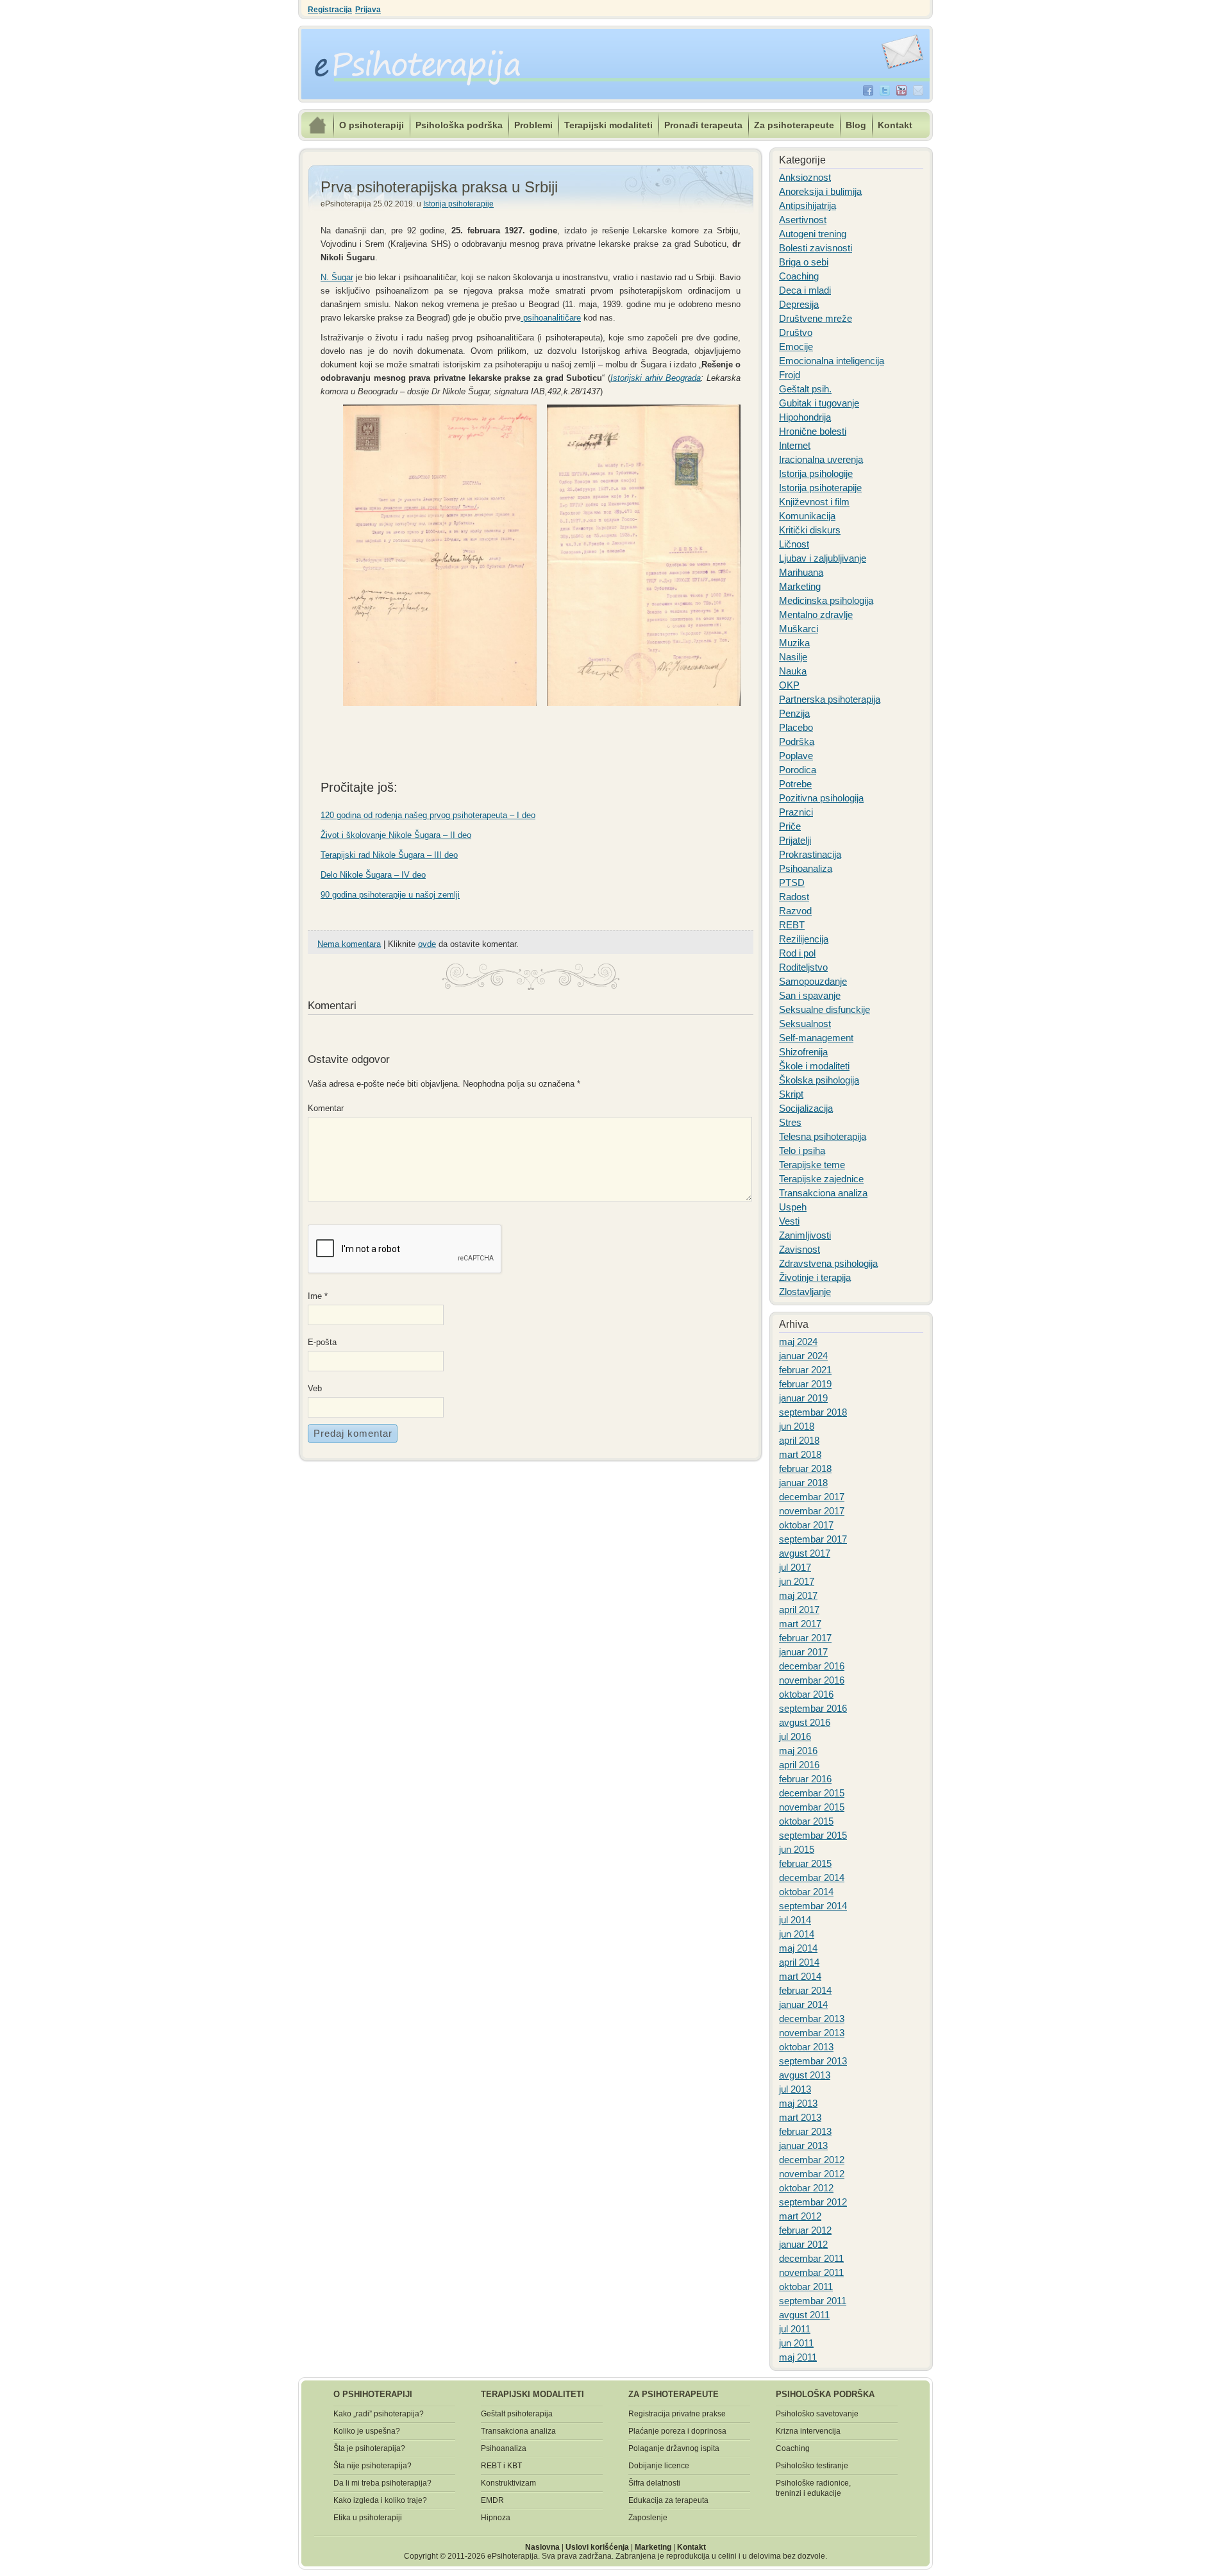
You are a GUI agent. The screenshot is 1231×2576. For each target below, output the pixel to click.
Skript (791, 1094)
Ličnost (794, 544)
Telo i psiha (802, 1150)
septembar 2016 (813, 1708)
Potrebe (795, 784)
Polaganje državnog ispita (674, 2448)
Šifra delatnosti (654, 2483)
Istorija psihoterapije (458, 204)
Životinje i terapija (815, 1277)
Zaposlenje (648, 2518)
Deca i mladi (805, 290)
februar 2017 (805, 1638)
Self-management (816, 1038)
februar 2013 (805, 2131)
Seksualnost (805, 1024)
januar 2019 (803, 1398)
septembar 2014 (813, 1906)
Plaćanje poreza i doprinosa (677, 2431)
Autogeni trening (813, 234)
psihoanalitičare (551, 318)
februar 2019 (805, 1384)
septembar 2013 (813, 2061)
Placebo (796, 727)
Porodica (798, 770)
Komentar (324, 1108)
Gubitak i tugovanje (819, 403)
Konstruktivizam (508, 2483)
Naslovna (542, 2547)
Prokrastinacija (810, 854)
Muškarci (799, 629)
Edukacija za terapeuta (668, 2500)
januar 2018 (803, 1483)
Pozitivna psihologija (821, 798)
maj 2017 (798, 1595)
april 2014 (799, 1962)
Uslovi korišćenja (597, 2547)
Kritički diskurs (810, 530)
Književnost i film (814, 502)
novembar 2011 (811, 2272)
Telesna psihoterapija (823, 1136)
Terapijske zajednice (821, 1179)
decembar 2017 (812, 1497)
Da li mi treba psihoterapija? (382, 2483)
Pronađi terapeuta (703, 125)
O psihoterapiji (372, 125)
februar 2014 (805, 1990)
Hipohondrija (805, 417)
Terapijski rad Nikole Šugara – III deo (389, 855)
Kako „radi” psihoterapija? (379, 2414)
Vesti (789, 1221)
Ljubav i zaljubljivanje (823, 558)
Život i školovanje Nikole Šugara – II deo (396, 835)
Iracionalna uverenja (821, 459)
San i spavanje (810, 995)
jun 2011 (796, 2343)
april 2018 (799, 1440)
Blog (856, 125)
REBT (792, 925)
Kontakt (895, 125)
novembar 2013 (812, 2033)
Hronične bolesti (813, 431)
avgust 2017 (805, 1553)
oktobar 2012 (806, 2188)
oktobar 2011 (806, 2287)
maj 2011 (798, 2357)
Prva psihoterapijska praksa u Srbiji (439, 187)
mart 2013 (800, 2117)
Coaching (799, 276)
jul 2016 (795, 1736)
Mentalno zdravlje (816, 615)
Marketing (800, 586)
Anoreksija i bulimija (820, 191)
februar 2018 (805, 1468)
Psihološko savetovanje (817, 2414)
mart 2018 (800, 1454)
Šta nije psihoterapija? (373, 2466)
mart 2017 (800, 1624)
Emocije (796, 347)
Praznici (796, 812)
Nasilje (793, 657)
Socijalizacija (806, 1108)
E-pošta (322, 1344)
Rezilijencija (804, 939)
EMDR (492, 2500)
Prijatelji (795, 840)
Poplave (796, 756)
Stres (790, 1122)
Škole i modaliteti (814, 1066)
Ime (318, 1296)
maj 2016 (798, 1751)
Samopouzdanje (813, 981)
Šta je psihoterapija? (369, 2448)
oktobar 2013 (806, 2047)
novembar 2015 (812, 1807)
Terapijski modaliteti (608, 125)
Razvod (795, 911)
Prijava (368, 10)
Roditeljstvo (803, 967)
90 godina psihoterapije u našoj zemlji (390, 895)
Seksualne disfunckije (825, 1009)
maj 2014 (798, 1948)
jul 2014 (795, 1920)
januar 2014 (803, 2004)
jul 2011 (795, 2329)
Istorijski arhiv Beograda (656, 378)
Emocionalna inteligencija (832, 361)
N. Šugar (337, 277)
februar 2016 (805, 1779)
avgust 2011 (804, 2315)
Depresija (799, 304)
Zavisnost (800, 1249)
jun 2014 (797, 1934)
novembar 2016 (812, 1680)
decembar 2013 (812, 2019)
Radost (794, 897)
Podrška (797, 741)
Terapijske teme (812, 1165)
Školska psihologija (819, 1080)
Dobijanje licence (659, 2466)
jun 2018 (797, 1426)
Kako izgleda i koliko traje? (380, 2500)
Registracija (330, 10)
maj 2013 (798, 2103)
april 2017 (799, 1610)
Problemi (533, 125)
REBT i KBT (501, 2466)
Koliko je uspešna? (367, 2431)
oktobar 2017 (806, 1525)
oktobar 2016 (806, 1694)
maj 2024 (798, 1342)
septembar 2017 (813, 1539)
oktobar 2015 (806, 1821)
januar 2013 (803, 2145)
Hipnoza (496, 2518)
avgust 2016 (805, 1722)
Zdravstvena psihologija (828, 1263)
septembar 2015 (813, 1835)
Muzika (794, 643)
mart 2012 (800, 2216)
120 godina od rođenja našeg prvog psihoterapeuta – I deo (428, 815)
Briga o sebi (804, 262)
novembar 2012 (812, 2174)
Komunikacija (807, 516)
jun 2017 (797, 1581)
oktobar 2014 (806, 1892)
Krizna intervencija (808, 2431)
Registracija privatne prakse (677, 2414)
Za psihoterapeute (794, 125)
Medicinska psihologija (826, 600)
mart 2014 (800, 1976)
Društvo (796, 332)
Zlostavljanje (805, 1292)
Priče (790, 826)
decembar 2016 (812, 1666)
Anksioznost (805, 177)
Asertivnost (803, 220)
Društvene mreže (816, 318)
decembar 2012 (812, 2160)
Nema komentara (349, 944)
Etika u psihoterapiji (368, 2518)
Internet (795, 445)
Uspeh (793, 1207)
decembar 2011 (811, 2258)
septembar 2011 (813, 2301)
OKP (789, 685)
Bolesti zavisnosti (816, 248)
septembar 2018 (813, 1412)
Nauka (793, 671)
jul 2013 (795, 2089)
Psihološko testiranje (812, 2466)
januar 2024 (803, 1356)
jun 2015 (797, 1849)
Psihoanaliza (806, 868)
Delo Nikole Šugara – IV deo (373, 875)
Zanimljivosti (805, 1235)
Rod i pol (797, 953)
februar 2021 (805, 1370)
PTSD (792, 882)
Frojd (790, 375)
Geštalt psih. (805, 389)
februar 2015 (805, 1863)
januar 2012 (803, 2244)
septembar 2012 (813, 2202)
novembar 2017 (812, 1511)
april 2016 (799, 1765)
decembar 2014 (812, 1878)
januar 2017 (803, 1652)
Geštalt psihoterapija (517, 2414)
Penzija (794, 713)
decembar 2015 (812, 1793)
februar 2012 (805, 2230)
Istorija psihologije (816, 473)
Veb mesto (319, 1390)
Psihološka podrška (459, 125)
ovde (427, 944)
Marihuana (801, 572)
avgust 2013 (805, 2075)
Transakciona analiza (823, 1193)
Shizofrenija (803, 1052)
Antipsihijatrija (808, 205)
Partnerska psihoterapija (830, 699)
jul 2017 (795, 1567)
